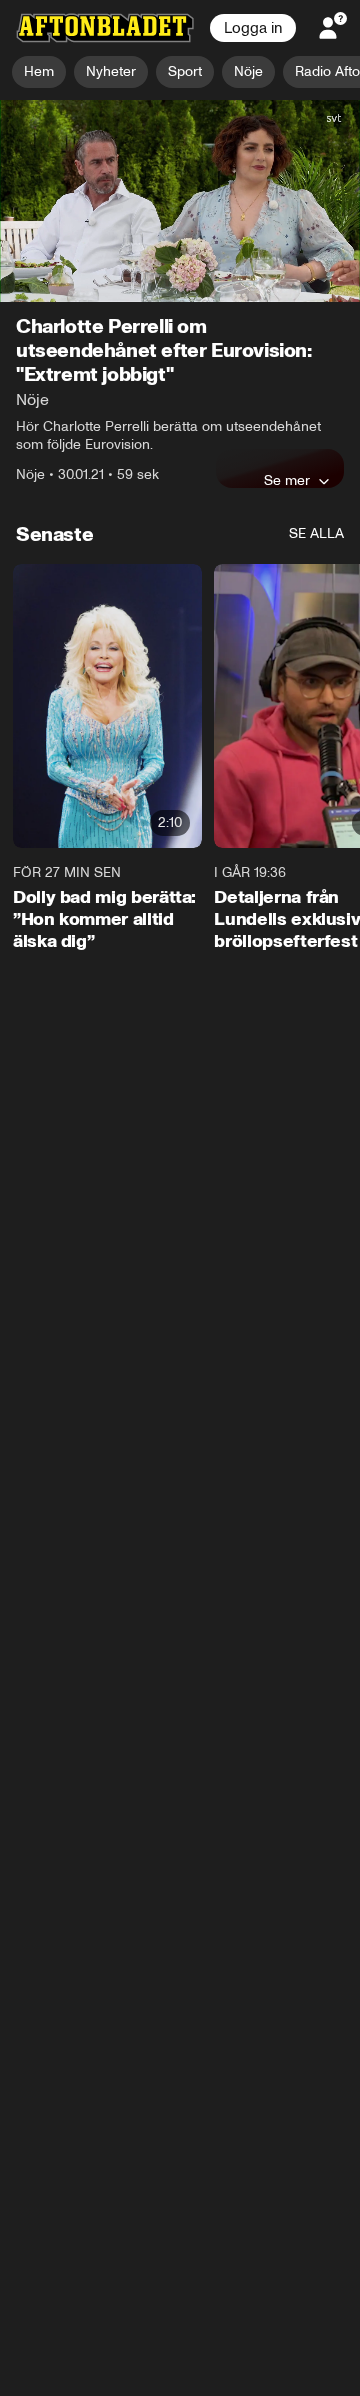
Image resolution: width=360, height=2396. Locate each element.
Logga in (253, 28)
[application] (180, 201)
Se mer (287, 481)
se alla (316, 534)
